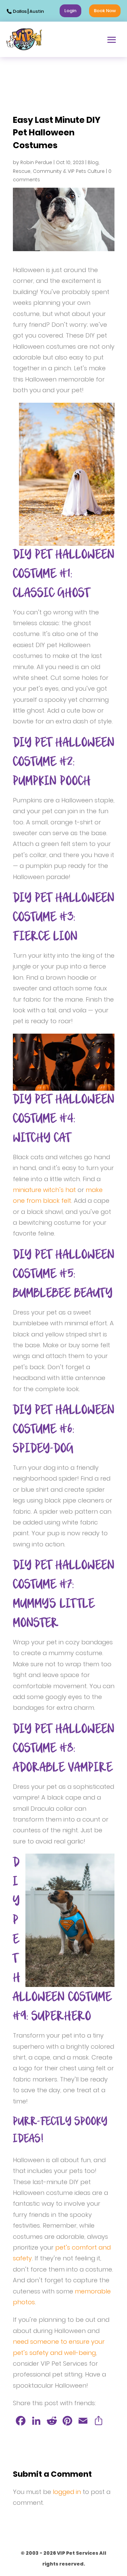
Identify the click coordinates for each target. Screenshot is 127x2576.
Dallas (20, 11)
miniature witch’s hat (44, 1190)
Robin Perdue (36, 162)
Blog (93, 162)
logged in (67, 2492)
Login (70, 11)
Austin (37, 11)
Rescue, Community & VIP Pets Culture (59, 171)
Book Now (105, 11)
